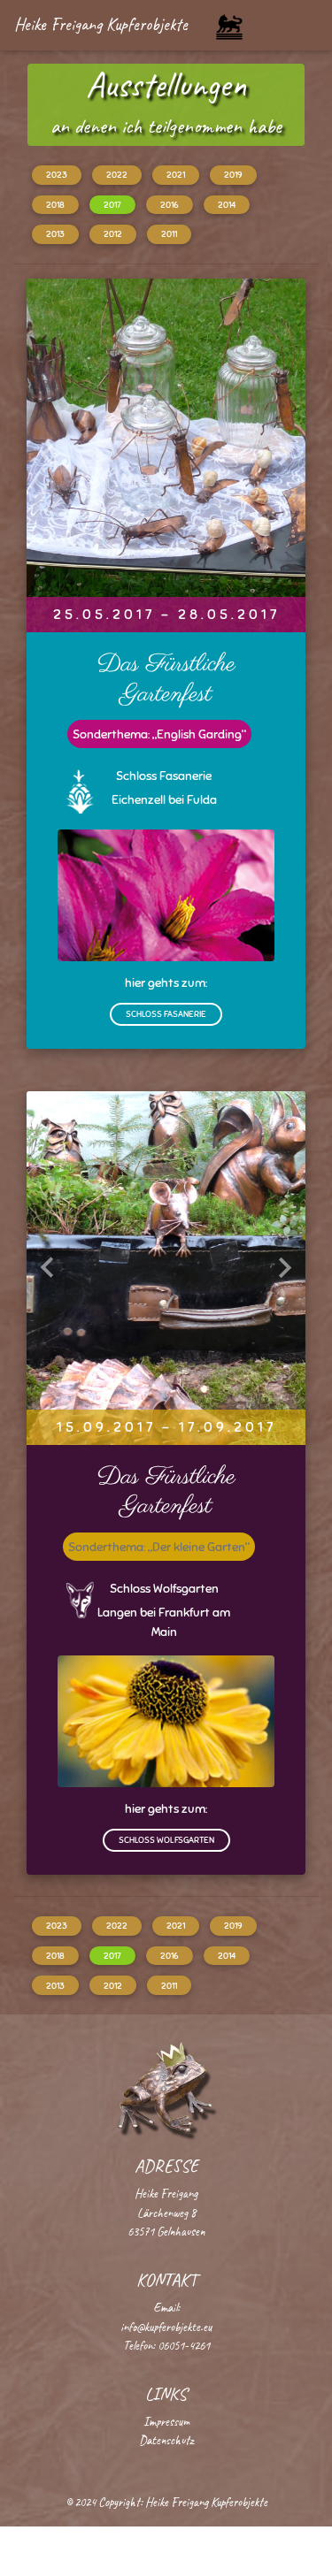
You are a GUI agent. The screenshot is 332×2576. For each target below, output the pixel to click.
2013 (55, 234)
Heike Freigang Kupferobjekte (101, 24)
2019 (233, 175)
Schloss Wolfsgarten (166, 1840)
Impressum (166, 2421)
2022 (117, 175)
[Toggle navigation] (229, 27)
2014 (227, 205)
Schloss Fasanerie (166, 1014)
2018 (55, 205)
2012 (113, 234)
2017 (112, 205)
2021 (176, 175)
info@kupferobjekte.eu (166, 2327)
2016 (170, 205)
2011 (169, 234)
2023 (57, 175)
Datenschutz (166, 2440)
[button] (47, 455)
